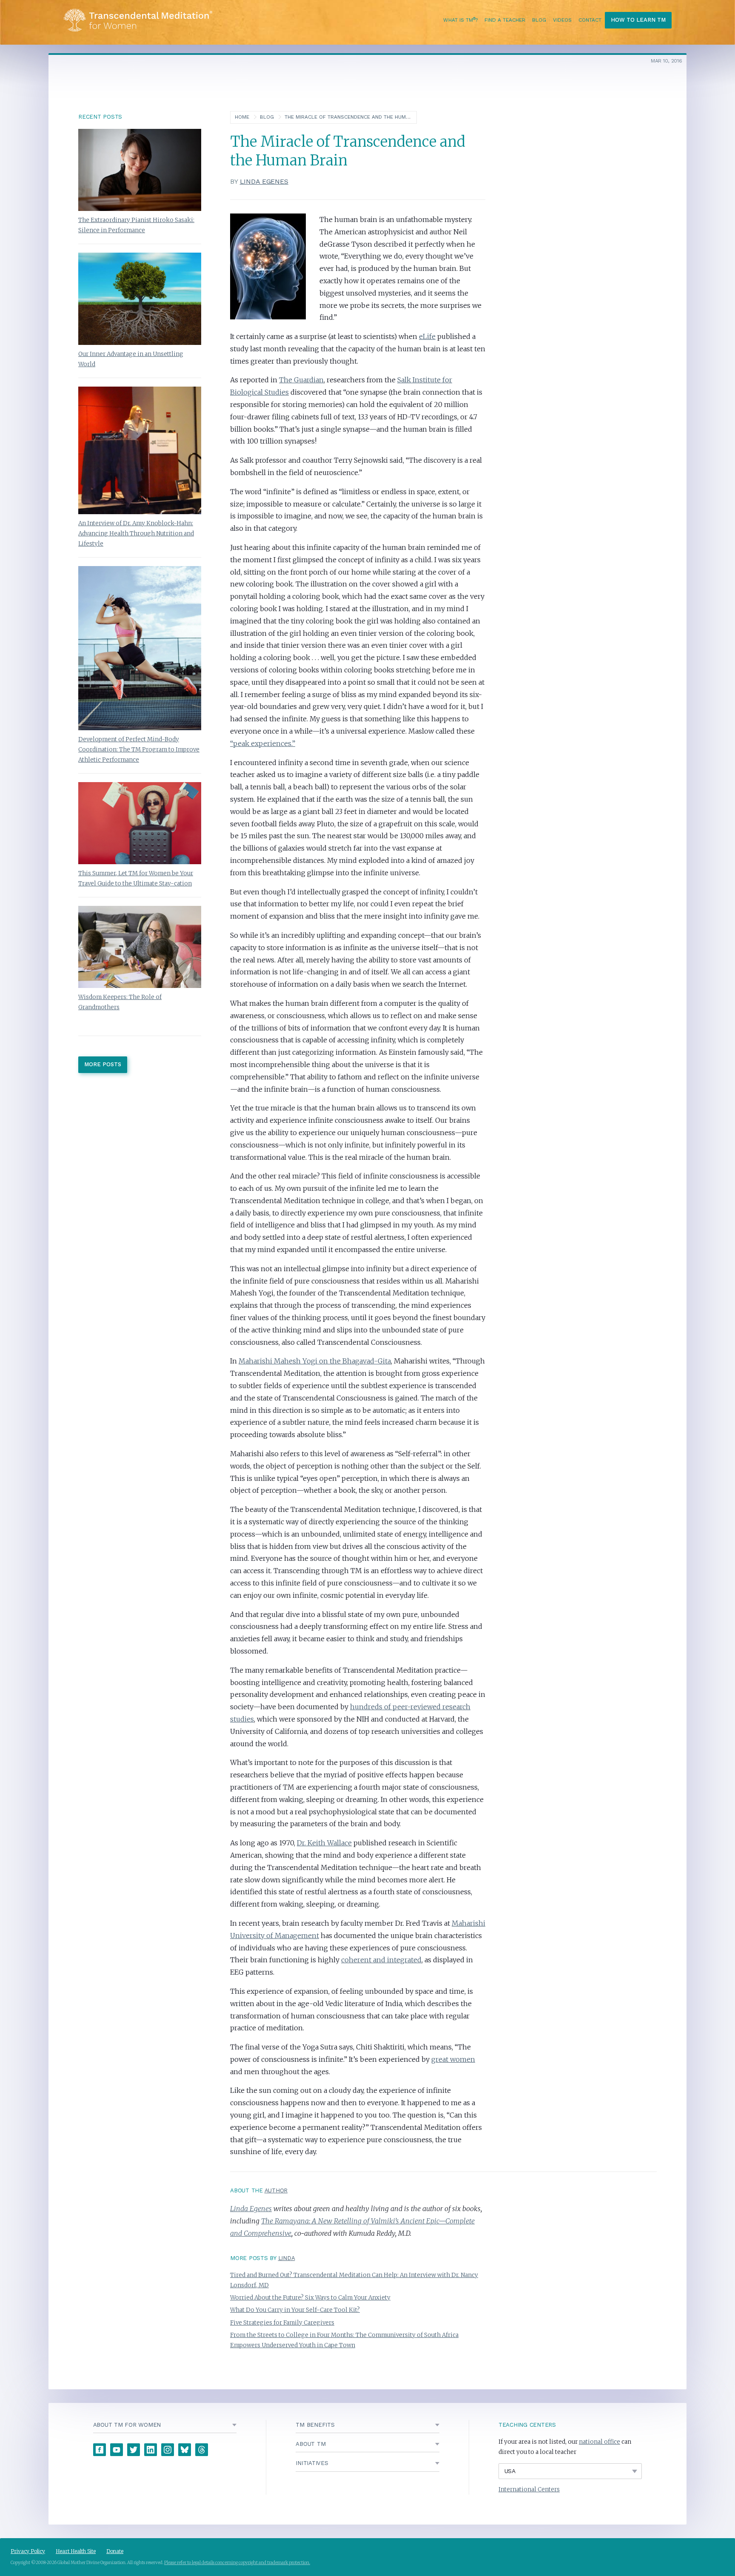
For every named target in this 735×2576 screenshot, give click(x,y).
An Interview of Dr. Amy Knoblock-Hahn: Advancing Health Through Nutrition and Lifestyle (136, 534)
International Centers (529, 2489)
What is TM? (460, 20)
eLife (427, 336)
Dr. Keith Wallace (324, 1843)
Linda (287, 2258)
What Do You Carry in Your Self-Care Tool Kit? (295, 2310)
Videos (562, 20)
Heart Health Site (76, 2551)
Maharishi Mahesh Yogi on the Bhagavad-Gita (315, 1361)
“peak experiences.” (263, 743)
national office (600, 2442)
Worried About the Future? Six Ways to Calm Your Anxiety (310, 2298)
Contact (590, 20)
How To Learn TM (638, 20)
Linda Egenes (264, 181)
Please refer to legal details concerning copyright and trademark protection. (237, 2563)
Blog (539, 20)
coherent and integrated (381, 1960)
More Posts (103, 1064)
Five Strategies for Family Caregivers (282, 2323)
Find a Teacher (505, 20)
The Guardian (301, 380)
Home (242, 117)
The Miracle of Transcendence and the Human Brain (357, 117)
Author (276, 2190)
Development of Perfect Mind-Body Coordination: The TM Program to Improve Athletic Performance (139, 750)
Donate (115, 2551)
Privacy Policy (28, 2551)
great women (453, 2059)
